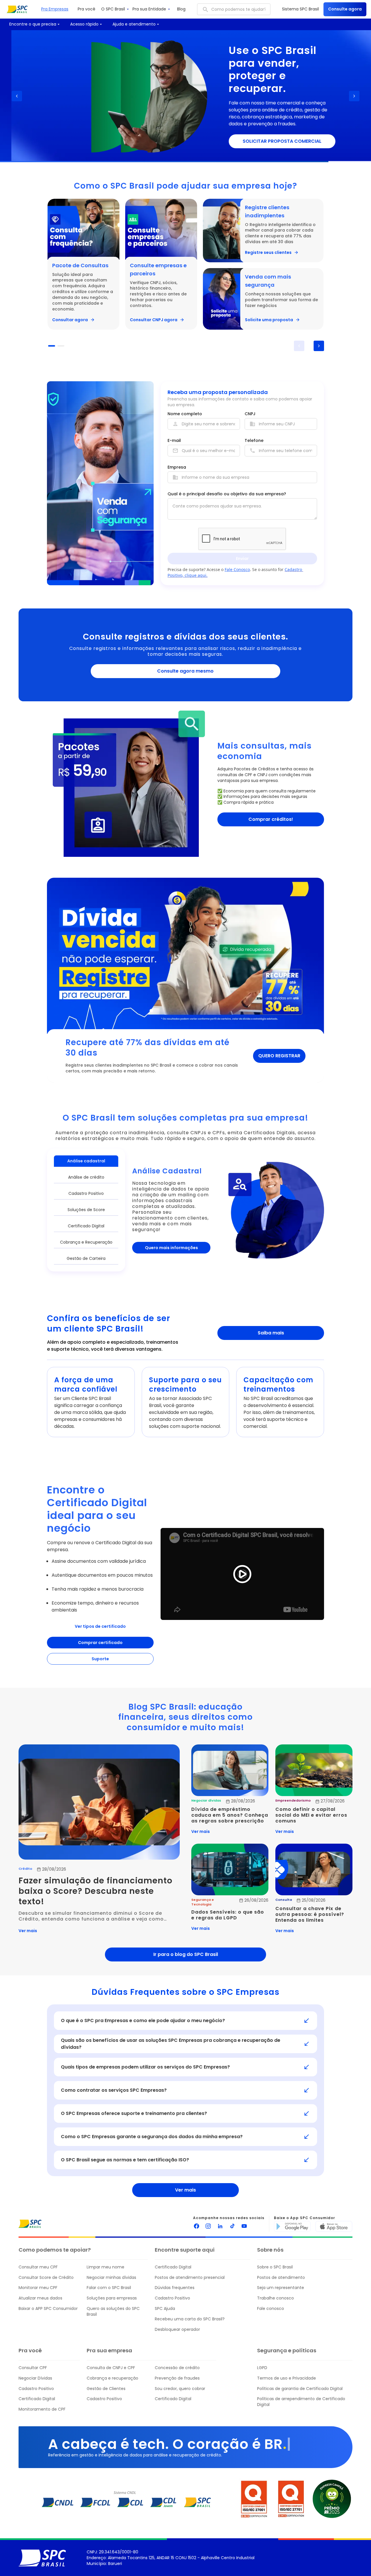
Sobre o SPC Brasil (275, 2267)
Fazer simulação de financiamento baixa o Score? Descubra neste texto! (97, 1891)
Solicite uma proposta (269, 320)
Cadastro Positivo (172, 2298)
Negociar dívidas (206, 1801)
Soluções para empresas (112, 2298)
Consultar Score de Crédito (46, 2278)
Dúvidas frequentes (175, 2288)
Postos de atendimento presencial (190, 2278)
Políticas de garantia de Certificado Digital (300, 2389)
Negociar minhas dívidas (111, 2278)
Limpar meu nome (106, 2267)
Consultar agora (70, 320)
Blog (181, 9)
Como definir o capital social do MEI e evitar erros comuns (312, 1815)
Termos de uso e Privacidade (287, 2378)
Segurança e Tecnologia (203, 1902)
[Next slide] (354, 96)
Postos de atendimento (281, 2278)
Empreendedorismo (293, 1801)
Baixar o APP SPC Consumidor (48, 2309)
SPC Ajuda (165, 2309)
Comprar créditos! (271, 819)
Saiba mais (271, 1333)
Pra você (87, 9)
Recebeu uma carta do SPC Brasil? (190, 2319)
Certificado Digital (173, 2267)
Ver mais (28, 1931)
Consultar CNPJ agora (154, 320)
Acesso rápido (84, 24)
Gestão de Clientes (106, 2389)
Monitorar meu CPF (38, 2288)
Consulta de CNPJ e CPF (111, 2368)
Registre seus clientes (268, 252)
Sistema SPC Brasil (300, 9)
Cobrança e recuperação (112, 2378)
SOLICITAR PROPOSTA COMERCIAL (271, 141)
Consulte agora (345, 9)
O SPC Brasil (113, 9)
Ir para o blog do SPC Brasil (186, 1954)
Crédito (25, 1869)
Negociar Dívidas (35, 2378)
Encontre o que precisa (33, 24)
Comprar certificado (100, 1643)
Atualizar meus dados (40, 2298)
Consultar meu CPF (38, 2267)
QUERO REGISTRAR (279, 1056)
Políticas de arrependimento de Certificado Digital (301, 2402)
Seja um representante (281, 2288)
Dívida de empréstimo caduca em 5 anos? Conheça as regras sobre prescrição (230, 1815)
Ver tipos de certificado (100, 1626)
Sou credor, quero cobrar (180, 2389)
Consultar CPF (33, 2368)
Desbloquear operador (177, 2330)
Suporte (100, 1659)
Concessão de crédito (177, 2368)
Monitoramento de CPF (42, 2409)
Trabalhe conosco (275, 2298)
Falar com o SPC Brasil (109, 2288)
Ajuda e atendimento (134, 24)
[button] (52, 346)
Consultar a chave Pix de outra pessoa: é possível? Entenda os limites (310, 1914)
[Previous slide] (17, 96)
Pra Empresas (55, 9)
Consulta (284, 1900)
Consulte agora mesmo (185, 671)
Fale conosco (271, 2309)
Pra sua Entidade (149, 9)
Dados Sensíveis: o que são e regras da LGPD (228, 1915)
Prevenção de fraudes (177, 2378)
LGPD (262, 2368)
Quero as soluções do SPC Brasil (113, 2312)
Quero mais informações (171, 1248)
